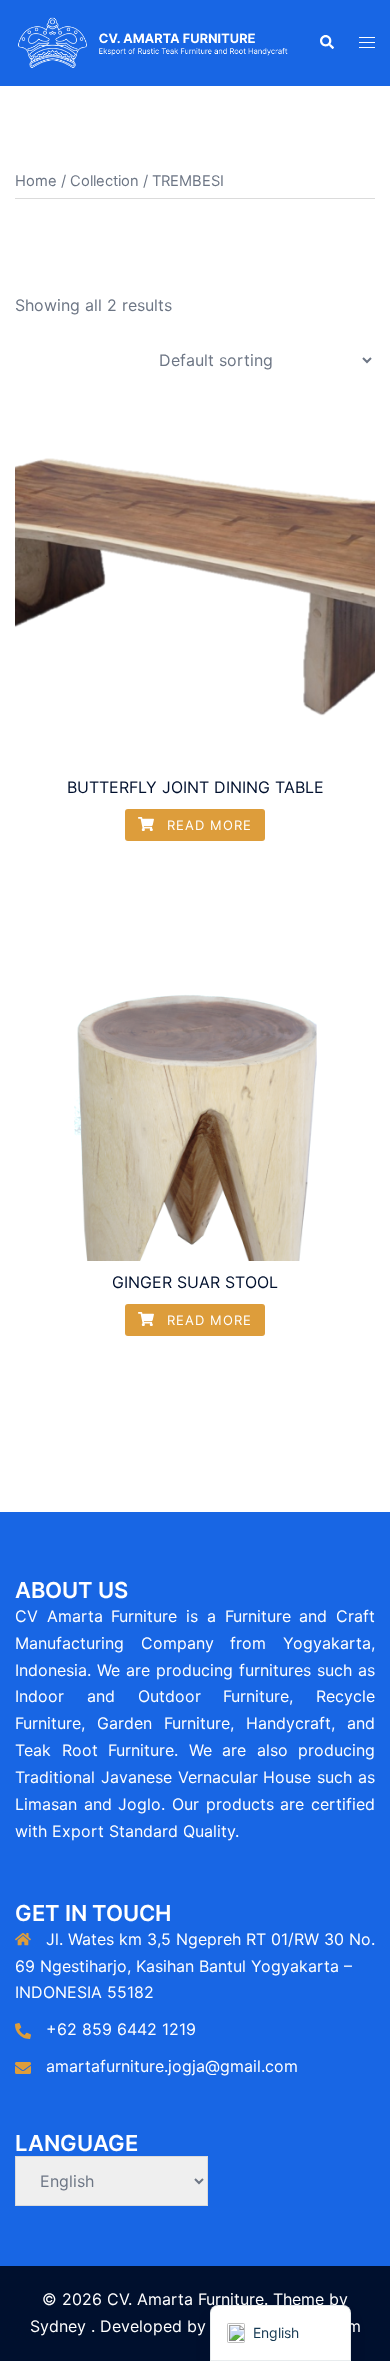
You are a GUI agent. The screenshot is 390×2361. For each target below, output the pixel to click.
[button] (326, 43)
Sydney (58, 2326)
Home (36, 181)
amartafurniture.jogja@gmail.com (172, 2066)
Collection (104, 181)
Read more (207, 825)
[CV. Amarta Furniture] (151, 41)
